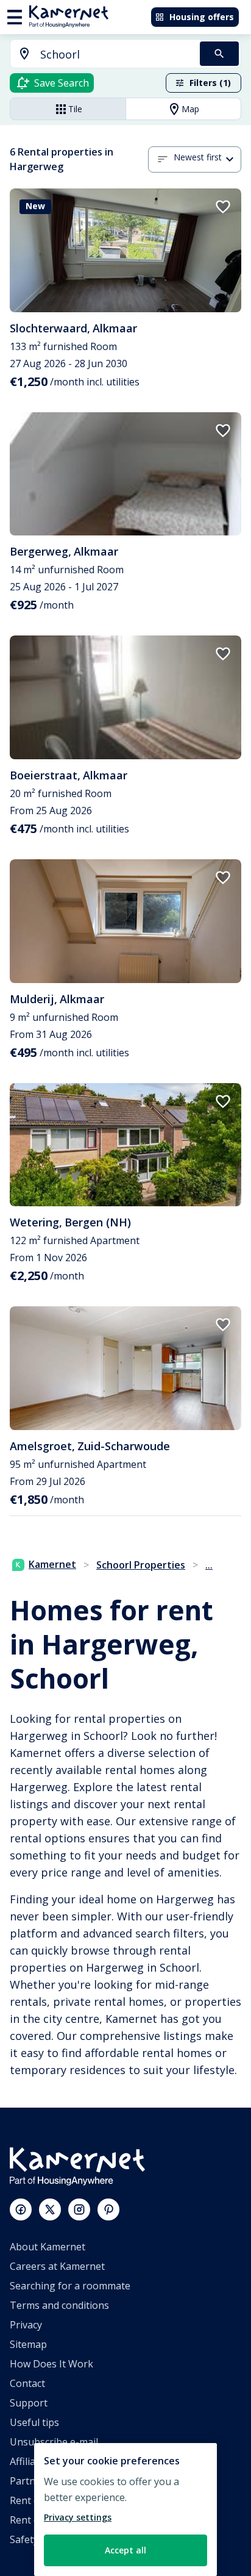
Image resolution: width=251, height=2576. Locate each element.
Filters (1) (210, 83)
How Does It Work (51, 2364)
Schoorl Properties (141, 1565)
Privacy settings (78, 2517)
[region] (125, 2510)
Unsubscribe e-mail (54, 2442)
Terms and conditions (59, 2305)
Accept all (125, 2550)
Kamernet (52, 1564)
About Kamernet (48, 2247)
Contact (27, 2383)
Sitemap (28, 2344)
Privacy (26, 2325)
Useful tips (34, 2422)
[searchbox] (116, 55)
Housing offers (202, 17)
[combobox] (98, 55)
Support (29, 2403)
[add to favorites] (223, 207)
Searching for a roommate (70, 2286)
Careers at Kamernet (57, 2266)
